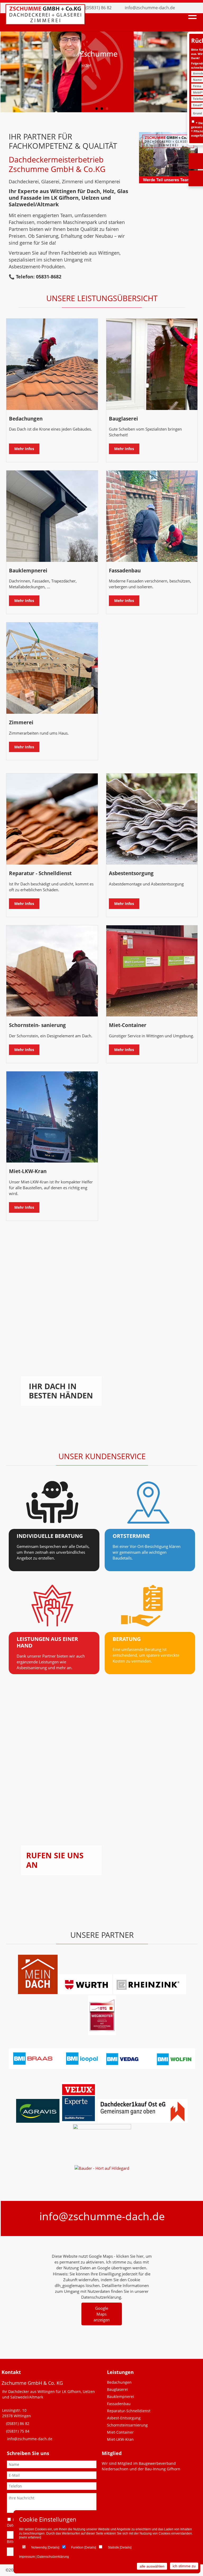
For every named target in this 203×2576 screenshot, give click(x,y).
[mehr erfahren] (30, 2537)
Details (53, 2547)
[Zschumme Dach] (45, 23)
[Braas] (38, 1992)
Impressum (27, 2557)
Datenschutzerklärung (53, 2557)
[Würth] (85, 1992)
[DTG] (102, 2033)
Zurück (9, 67)
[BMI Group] (102, 2067)
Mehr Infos (24, 449)
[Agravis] (38, 2121)
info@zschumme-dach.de (150, 8)
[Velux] (79, 2121)
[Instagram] (193, 8)
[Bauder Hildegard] (102, 2168)
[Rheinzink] (150, 1992)
